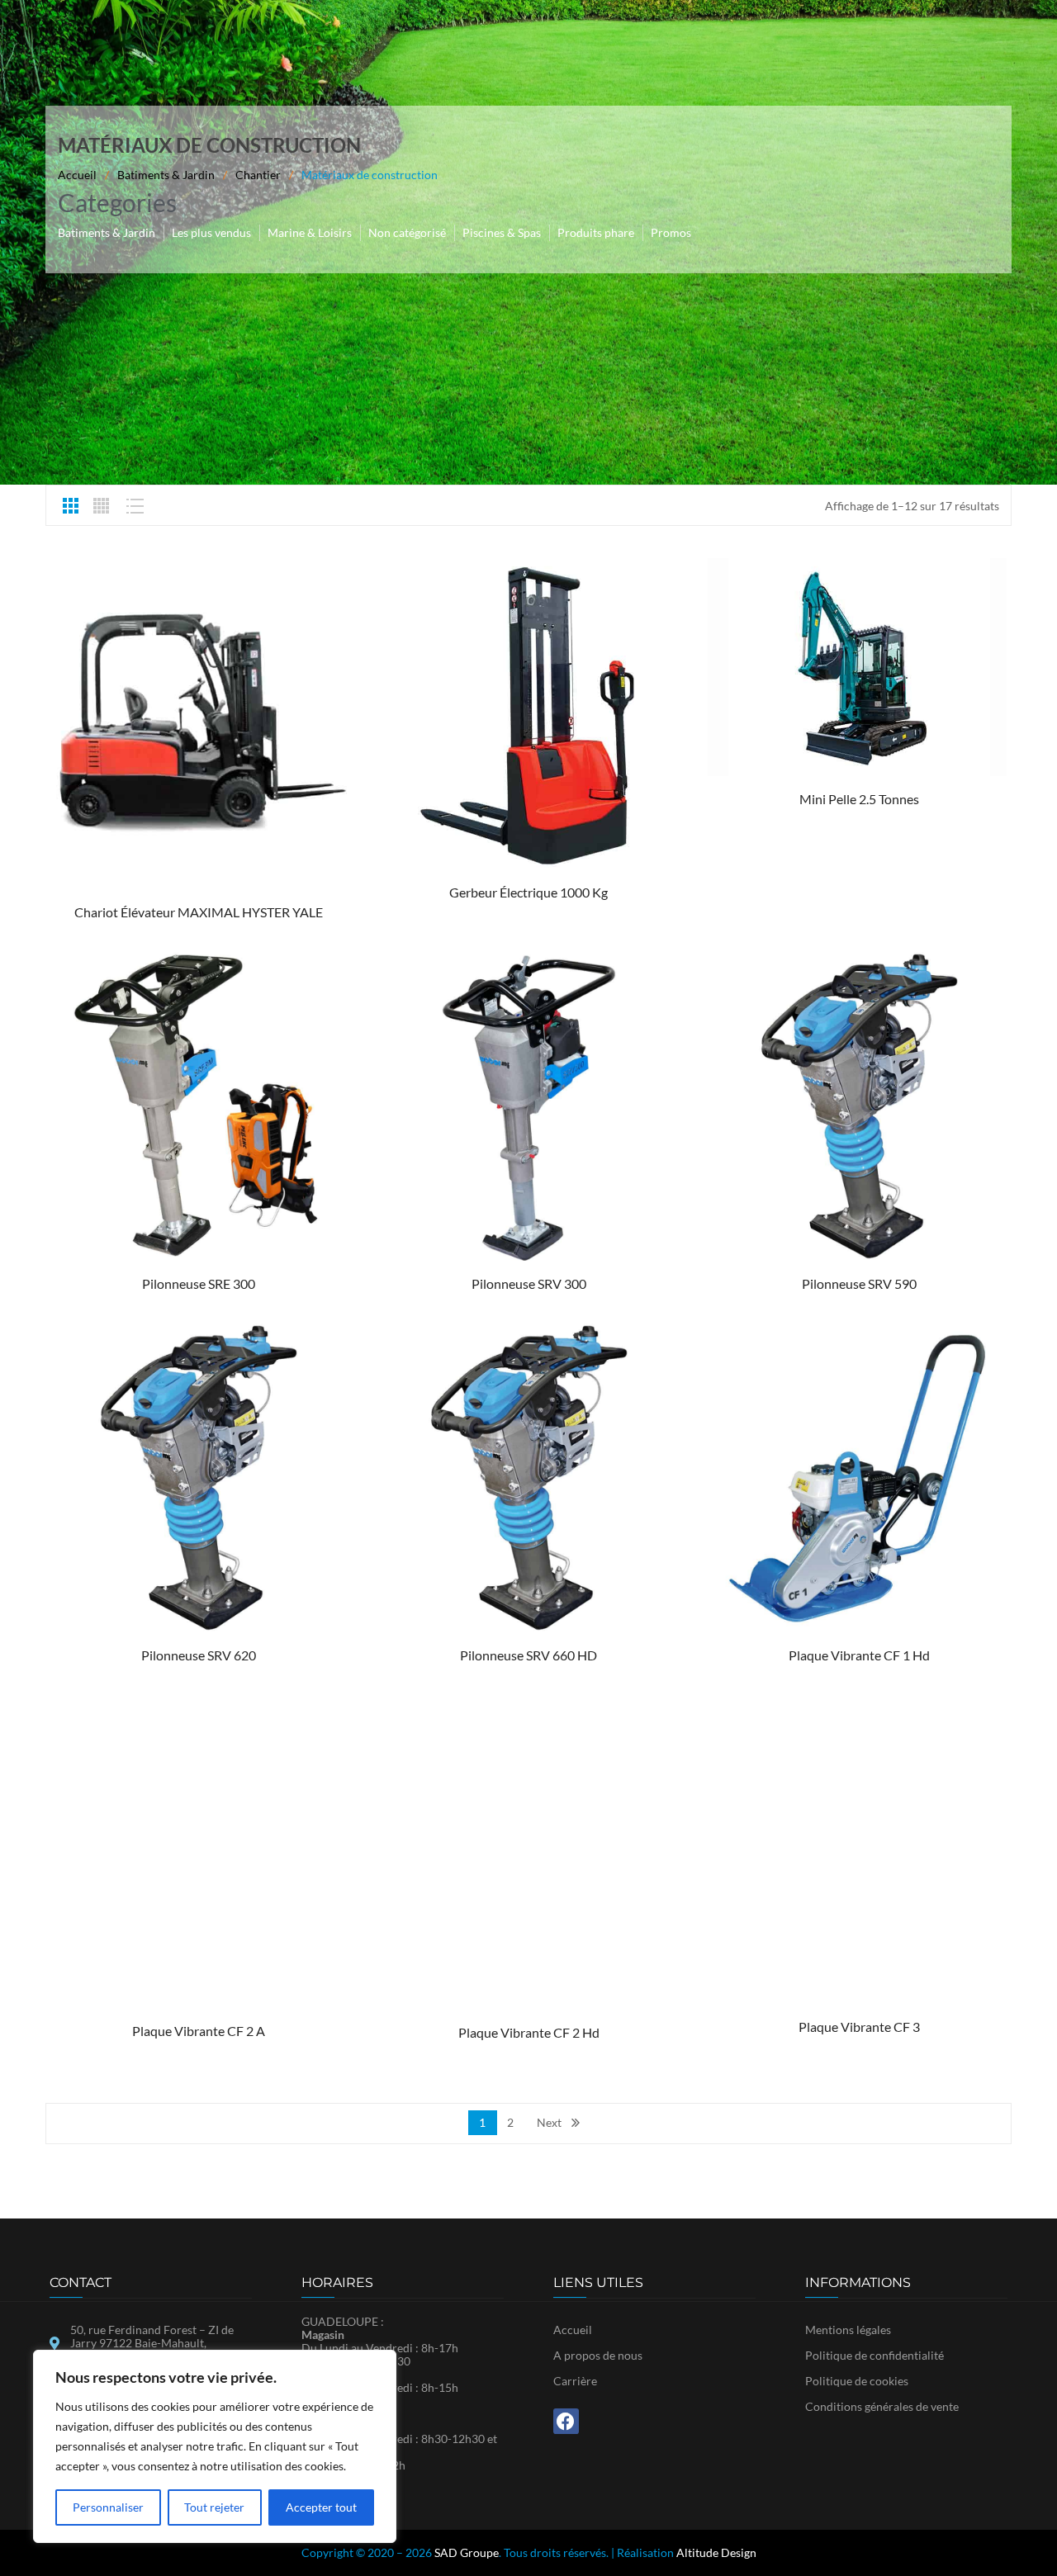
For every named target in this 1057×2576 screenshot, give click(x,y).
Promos (671, 232)
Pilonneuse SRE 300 (199, 1283)
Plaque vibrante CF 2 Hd (529, 2032)
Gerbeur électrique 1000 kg (528, 892)
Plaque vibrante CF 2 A (199, 2031)
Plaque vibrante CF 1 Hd (859, 1655)
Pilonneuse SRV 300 (529, 1283)
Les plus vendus (211, 232)
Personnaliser (108, 2507)
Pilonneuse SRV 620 (199, 1655)
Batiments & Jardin (166, 175)
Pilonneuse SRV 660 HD (528, 1655)
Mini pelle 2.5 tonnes (859, 799)
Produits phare (596, 232)
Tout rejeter (214, 2507)
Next (549, 2122)
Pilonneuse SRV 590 (859, 1283)
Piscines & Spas (502, 232)
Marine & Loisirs (310, 232)
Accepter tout (321, 2507)
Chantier (258, 175)
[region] (215, 2446)
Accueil (77, 175)
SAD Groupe (467, 2552)
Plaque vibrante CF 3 (859, 2027)
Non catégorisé (407, 232)
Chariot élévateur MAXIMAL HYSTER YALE (199, 912)
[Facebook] (566, 2421)
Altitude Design (716, 2552)
